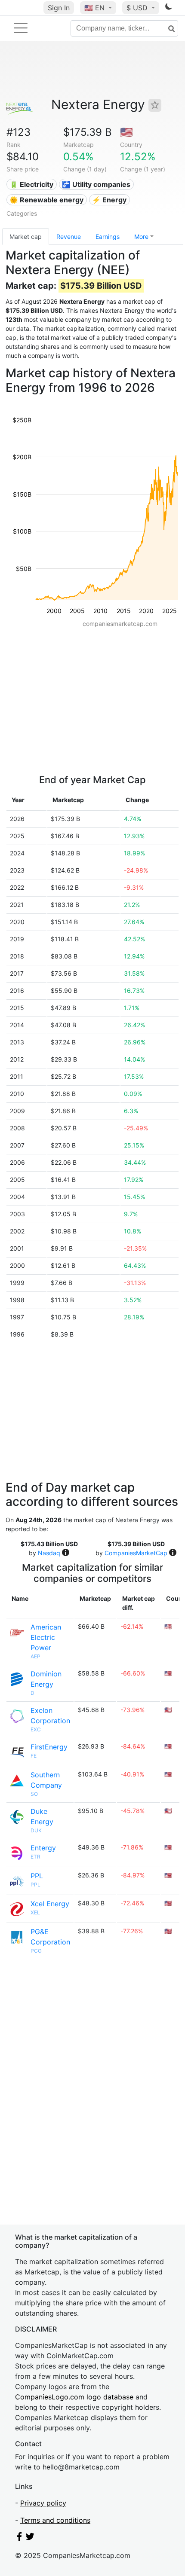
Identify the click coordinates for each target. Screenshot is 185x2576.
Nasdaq (49, 1553)
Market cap (26, 237)
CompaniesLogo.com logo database (74, 2397)
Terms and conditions (55, 2520)
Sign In (59, 8)
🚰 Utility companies (96, 184)
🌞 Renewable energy (46, 200)
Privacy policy (43, 2503)
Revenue (69, 237)
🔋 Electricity (31, 184)
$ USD (138, 8)
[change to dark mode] (169, 8)
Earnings (108, 237)
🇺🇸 (94, 8)
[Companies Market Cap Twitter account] (30, 2538)
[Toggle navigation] (21, 28)
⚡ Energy (109, 200)
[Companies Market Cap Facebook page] (19, 2538)
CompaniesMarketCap (136, 1553)
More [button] (141, 237)
